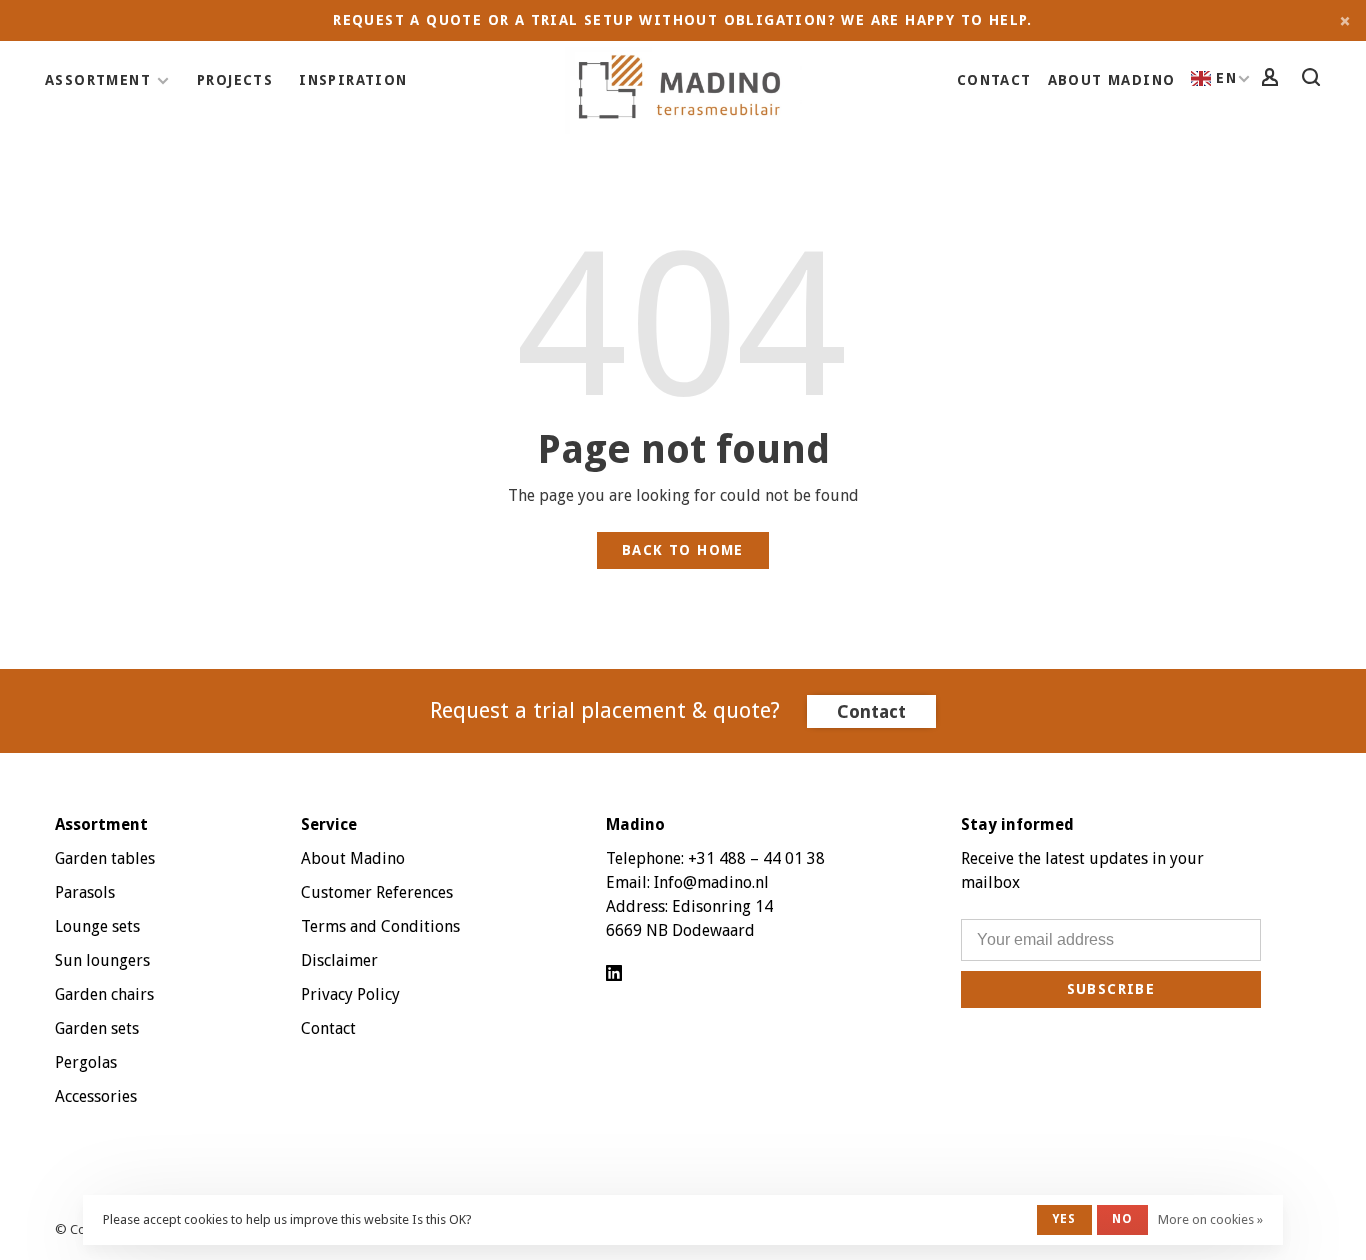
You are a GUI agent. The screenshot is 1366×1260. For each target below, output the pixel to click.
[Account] (1273, 80)
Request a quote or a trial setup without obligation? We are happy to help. (683, 20)
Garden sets (97, 1028)
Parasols (85, 892)
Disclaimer (339, 960)
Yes (1064, 1219)
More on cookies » (1210, 1219)
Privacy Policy (350, 994)
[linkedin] (614, 974)
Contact (994, 80)
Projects (235, 80)
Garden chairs (104, 994)
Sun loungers (102, 960)
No (1122, 1219)
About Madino (1112, 80)
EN (1226, 78)
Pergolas (86, 1062)
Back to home (683, 550)
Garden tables (105, 858)
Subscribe (1111, 989)
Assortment (98, 80)
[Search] (1314, 80)
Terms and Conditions (380, 926)
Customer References (377, 892)
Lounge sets (97, 926)
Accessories (96, 1096)
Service (329, 824)
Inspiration (353, 80)
